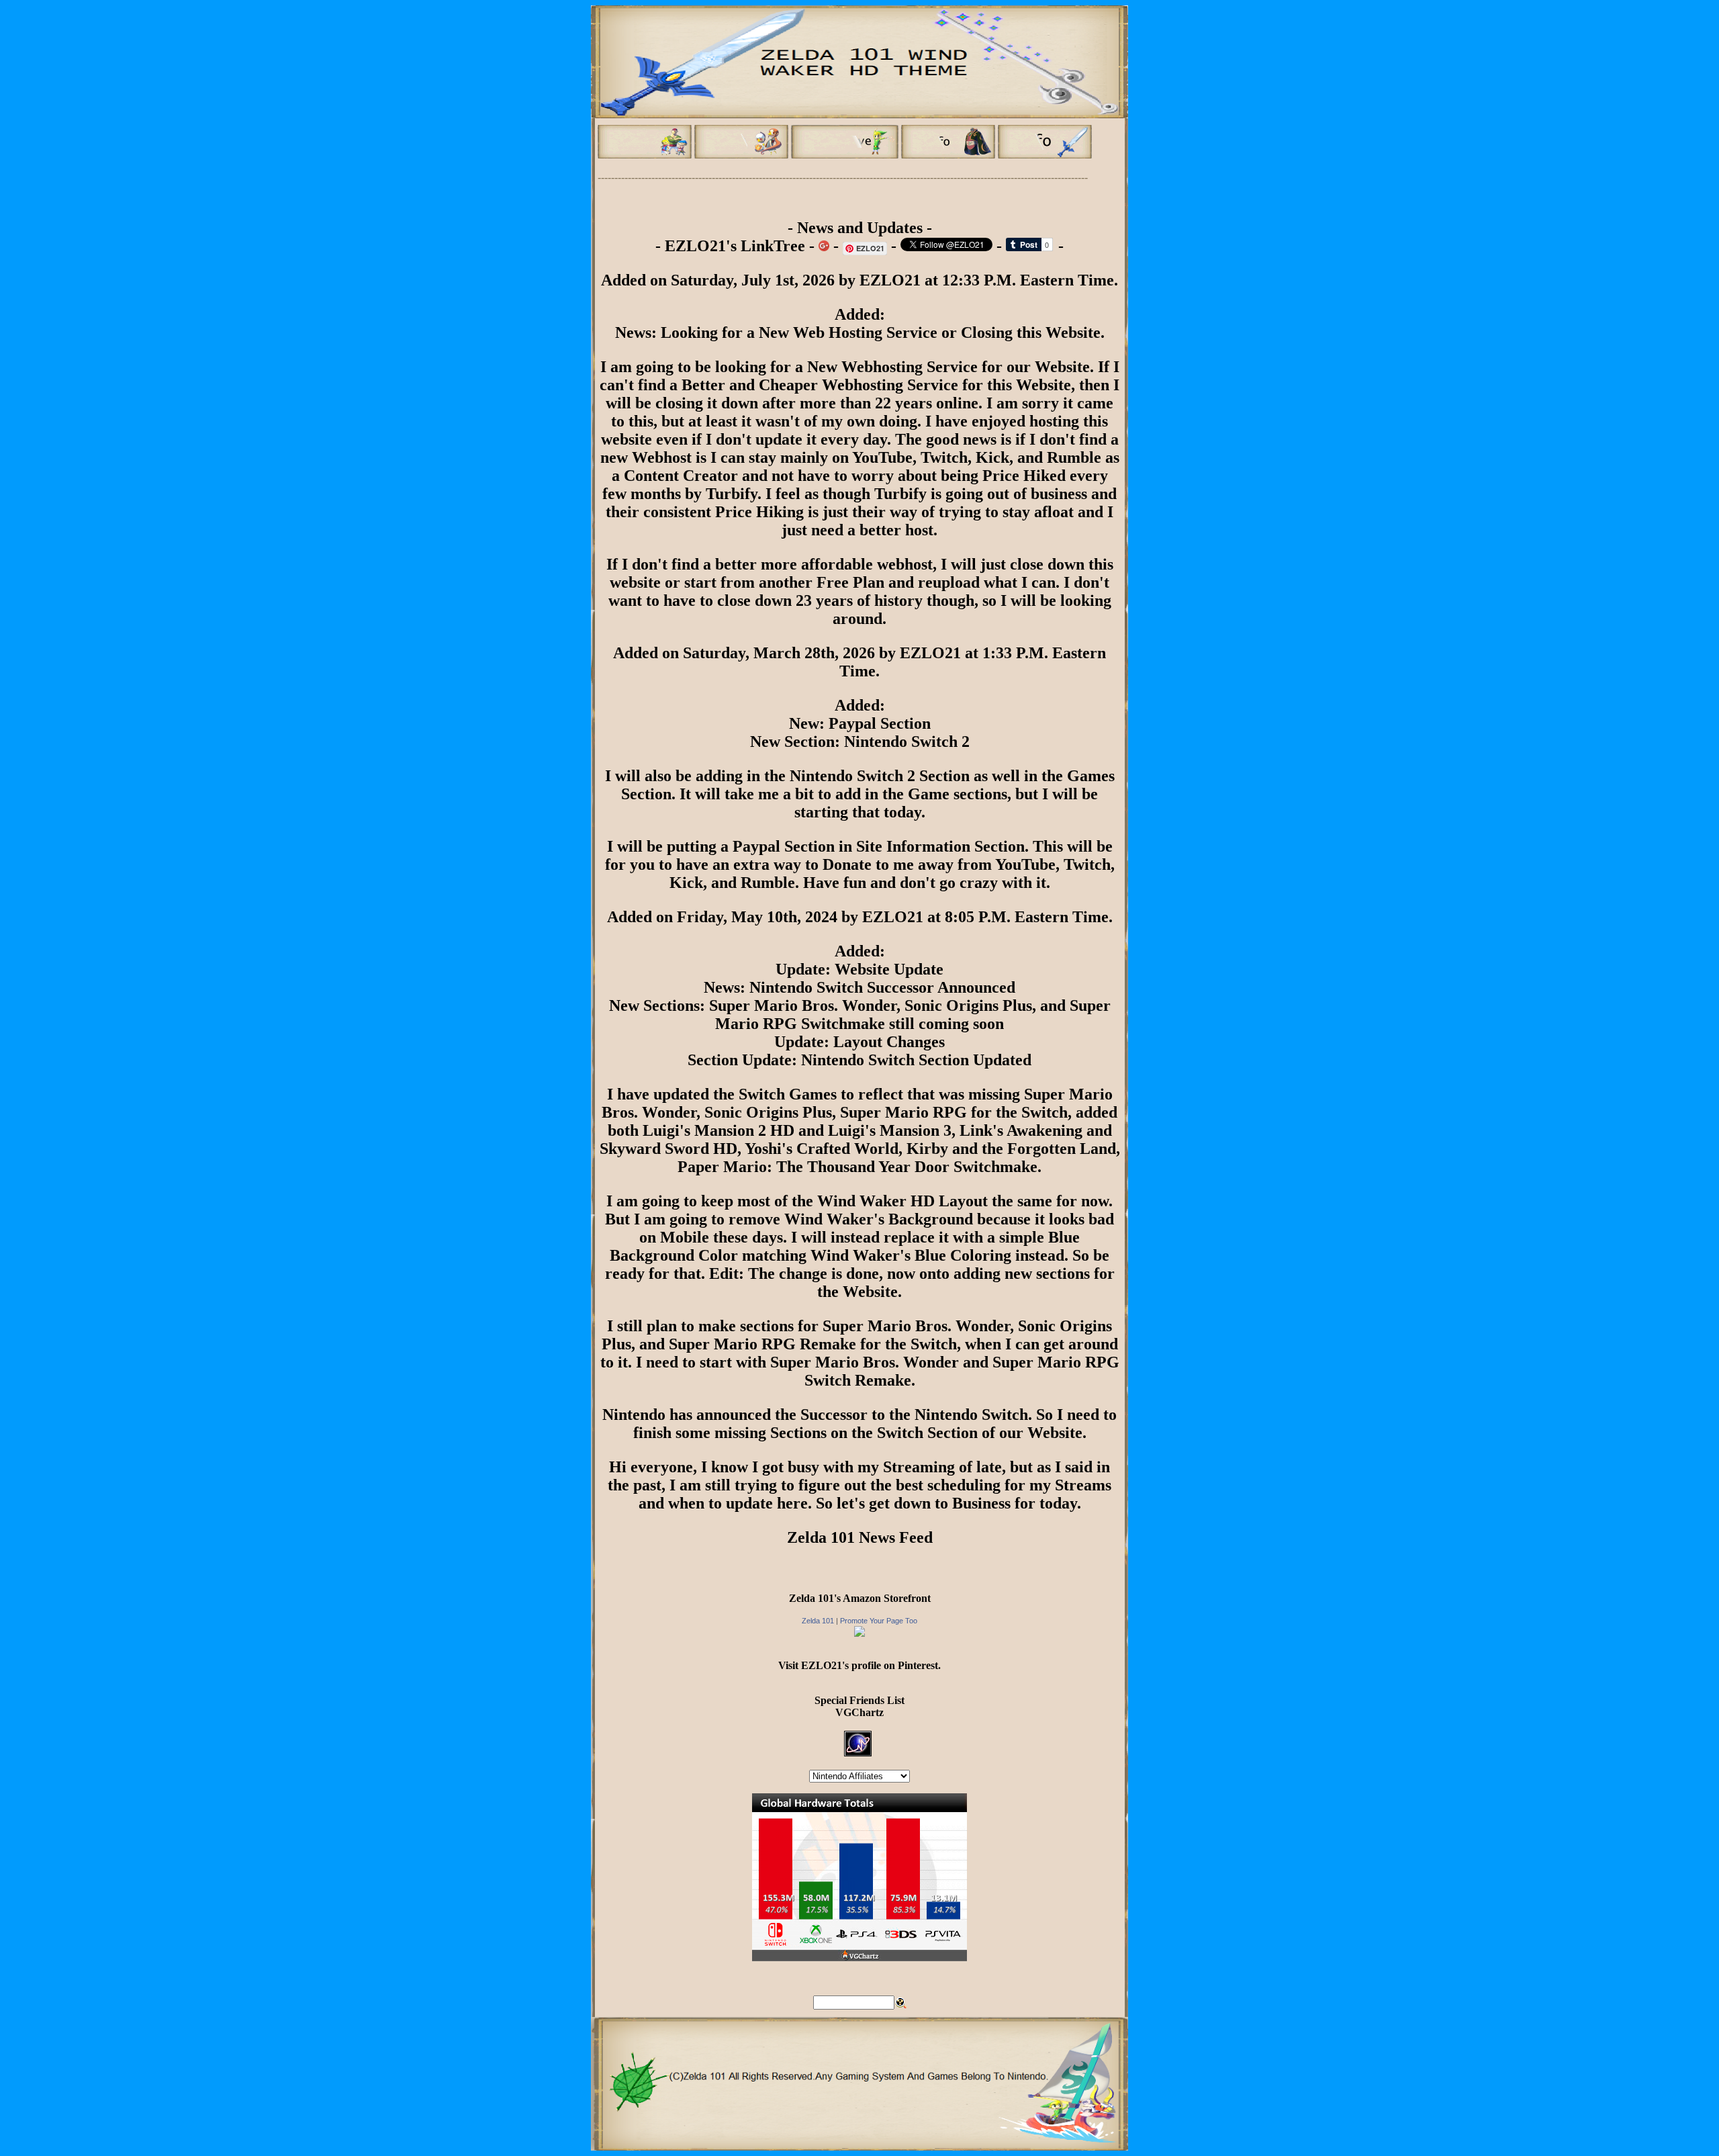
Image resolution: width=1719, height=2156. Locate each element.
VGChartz (859, 1712)
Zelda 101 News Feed (860, 1537)
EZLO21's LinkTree (735, 246)
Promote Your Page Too (879, 1621)
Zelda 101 (818, 1621)
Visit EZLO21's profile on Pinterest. (859, 1665)
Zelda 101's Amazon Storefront (860, 1598)
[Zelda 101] (859, 1633)
